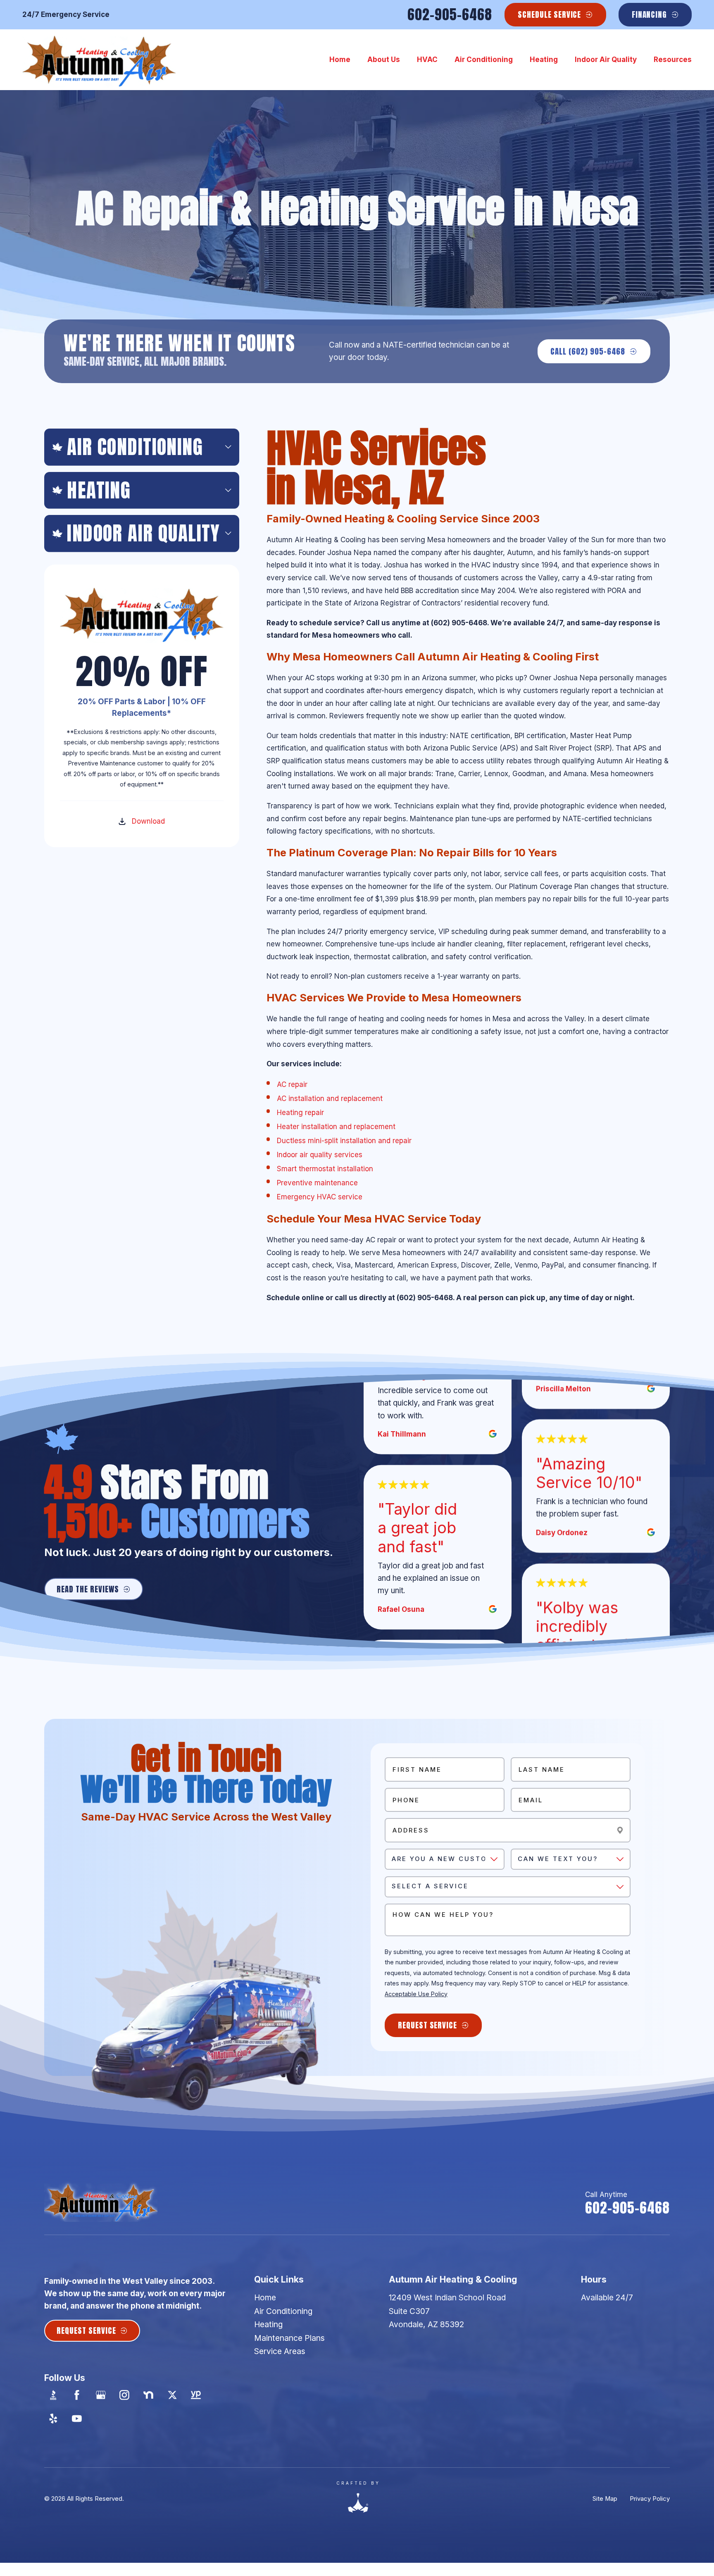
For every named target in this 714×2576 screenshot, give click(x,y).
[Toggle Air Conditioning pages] (228, 447)
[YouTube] (77, 2419)
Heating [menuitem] (544, 60)
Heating (268, 2324)
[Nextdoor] (149, 2395)
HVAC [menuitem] (427, 60)
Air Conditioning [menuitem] (484, 60)
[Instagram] (125, 2395)
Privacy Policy (650, 2499)
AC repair (292, 1084)
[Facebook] (77, 2395)
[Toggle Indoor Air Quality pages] (228, 533)
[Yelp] (53, 2419)
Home (265, 2297)
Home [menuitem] (340, 60)
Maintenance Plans (289, 2338)
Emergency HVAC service (320, 1197)
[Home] (99, 60)
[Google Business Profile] (101, 2395)
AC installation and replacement (330, 1099)
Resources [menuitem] (673, 60)
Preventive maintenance (317, 1183)
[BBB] (53, 2395)
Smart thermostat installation (325, 1169)
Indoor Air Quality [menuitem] (606, 60)
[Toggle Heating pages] (228, 490)
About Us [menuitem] (384, 60)
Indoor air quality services (320, 1155)
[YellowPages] (196, 2395)
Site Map (605, 2499)
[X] (172, 2395)
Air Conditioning (283, 2311)
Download (148, 821)
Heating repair (300, 1113)
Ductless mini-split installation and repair (344, 1141)
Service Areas (280, 2351)
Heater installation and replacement (336, 1127)
